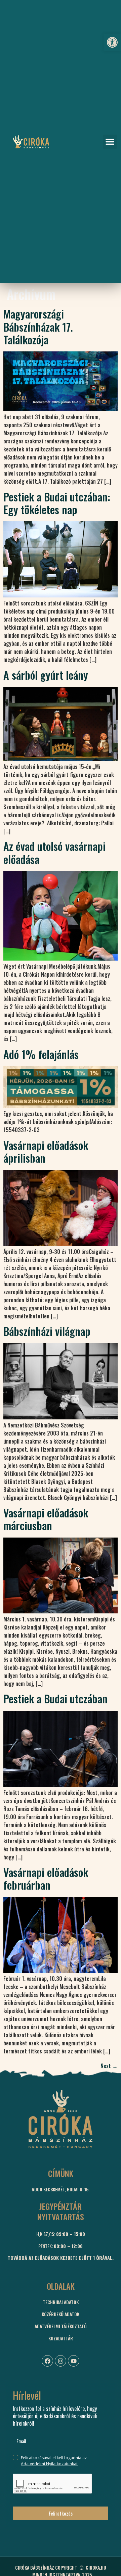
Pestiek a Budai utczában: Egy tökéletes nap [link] (57, 503)
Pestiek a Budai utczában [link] (55, 1698)
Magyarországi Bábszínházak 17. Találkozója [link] (38, 327)
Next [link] (109, 2066)
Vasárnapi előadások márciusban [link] (46, 1519)
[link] (112, 42)
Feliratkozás (61, 2513)
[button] (110, 142)
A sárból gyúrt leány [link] (46, 675)
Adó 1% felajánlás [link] (41, 1054)
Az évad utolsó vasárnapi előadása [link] (54, 852)
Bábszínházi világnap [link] (47, 1331)
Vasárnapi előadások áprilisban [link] (46, 1151)
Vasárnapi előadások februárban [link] (46, 1878)
